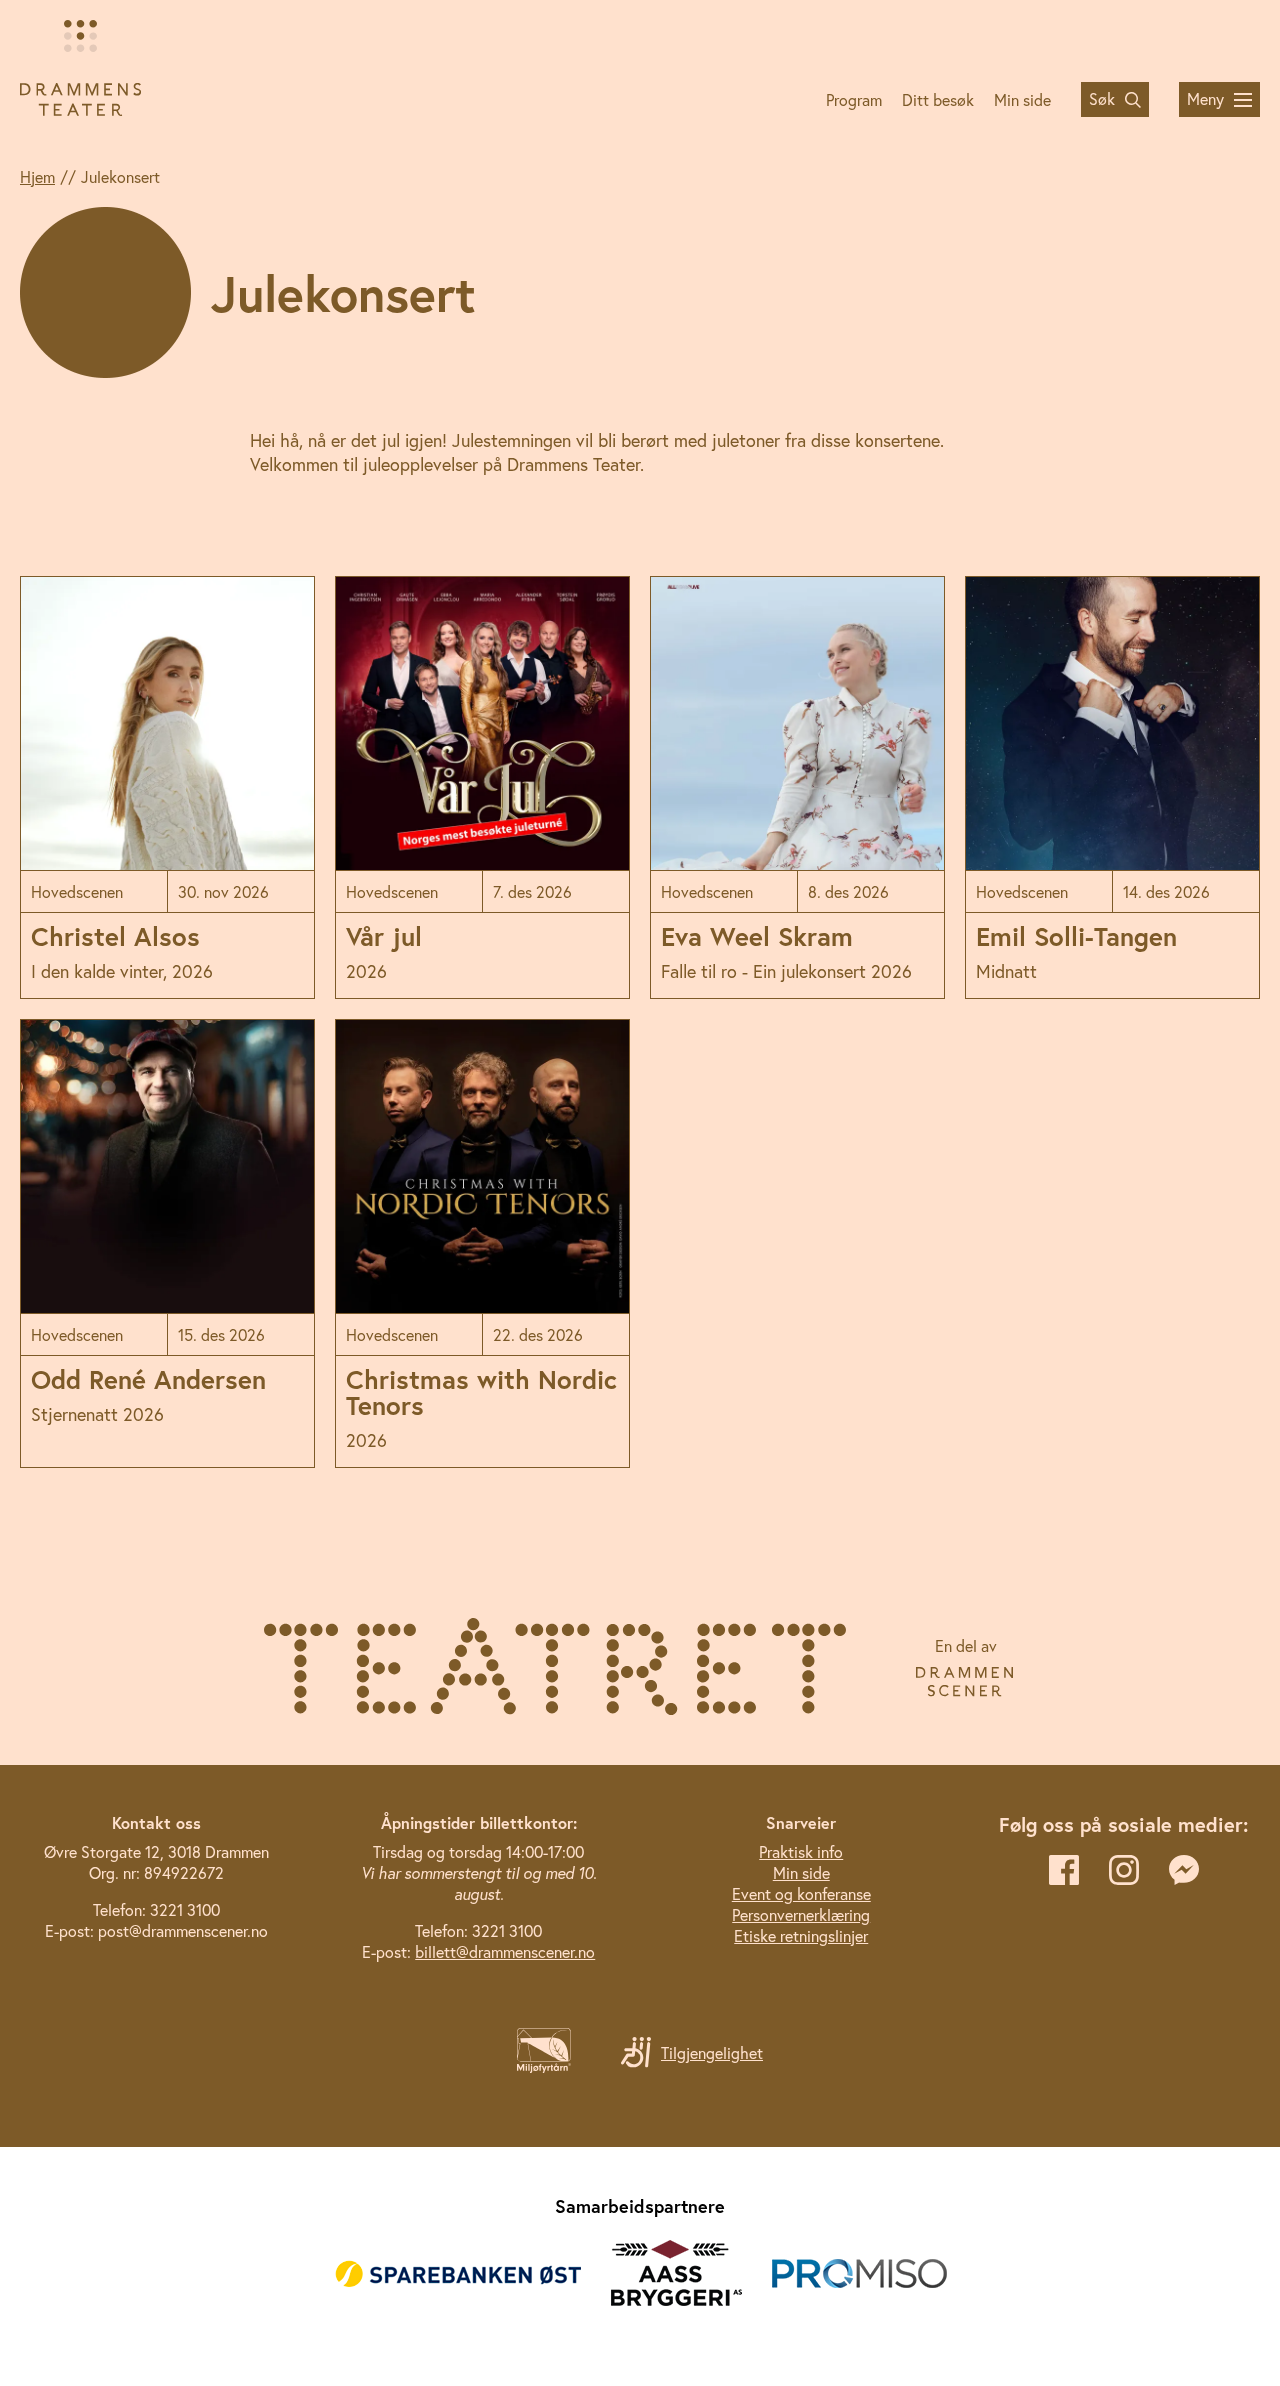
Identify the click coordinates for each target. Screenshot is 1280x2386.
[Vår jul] (482, 787)
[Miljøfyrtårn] (544, 2066)
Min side (1022, 99)
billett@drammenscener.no (505, 1951)
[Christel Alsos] (167, 787)
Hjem (37, 176)
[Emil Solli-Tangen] (1112, 787)
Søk (1102, 98)
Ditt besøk (938, 99)
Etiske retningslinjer (801, 1935)
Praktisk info (801, 1851)
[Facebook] (1064, 1870)
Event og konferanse (801, 1893)
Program (854, 99)
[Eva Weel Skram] (797, 787)
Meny (1205, 98)
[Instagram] (1124, 1870)
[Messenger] (1184, 1870)
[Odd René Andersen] (167, 1243)
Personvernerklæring (801, 1914)
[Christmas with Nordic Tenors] (482, 1243)
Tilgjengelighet (712, 2052)
